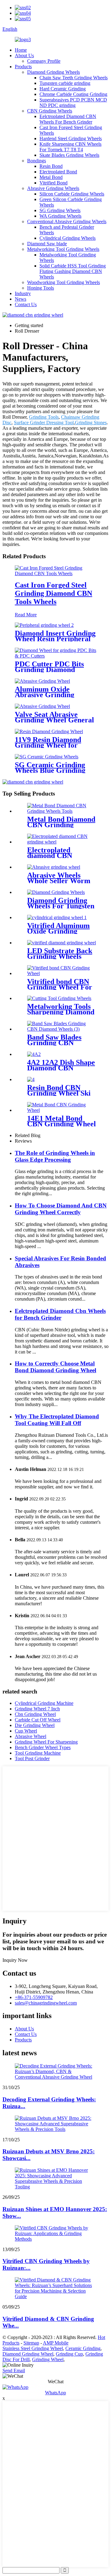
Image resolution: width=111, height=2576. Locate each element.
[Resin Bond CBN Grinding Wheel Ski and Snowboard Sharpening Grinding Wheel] (31, 1079)
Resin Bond (51, 166)
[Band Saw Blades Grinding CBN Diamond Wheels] (62, 1029)
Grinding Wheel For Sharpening (46, 1742)
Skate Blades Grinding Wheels (69, 155)
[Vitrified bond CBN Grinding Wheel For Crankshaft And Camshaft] (62, 973)
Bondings (37, 161)
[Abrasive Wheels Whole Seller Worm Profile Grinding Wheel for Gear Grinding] (54, 867)
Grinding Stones (91, 423)
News (21, 299)
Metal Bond (51, 177)
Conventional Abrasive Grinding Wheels (67, 221)
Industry (23, 293)
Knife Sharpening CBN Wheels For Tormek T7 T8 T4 (70, 147)
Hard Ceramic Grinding (63, 89)
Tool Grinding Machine (38, 1753)
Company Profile (44, 61)
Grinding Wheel (48, 2359)
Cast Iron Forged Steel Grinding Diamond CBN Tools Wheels (53, 593)
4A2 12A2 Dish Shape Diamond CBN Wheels (61, 1068)
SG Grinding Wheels (60, 210)
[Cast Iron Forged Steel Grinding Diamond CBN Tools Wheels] (55, 573)
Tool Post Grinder (32, 1758)
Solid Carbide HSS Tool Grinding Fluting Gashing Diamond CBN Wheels (73, 271)
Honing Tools (41, 288)
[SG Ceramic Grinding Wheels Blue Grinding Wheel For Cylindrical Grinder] (47, 757)
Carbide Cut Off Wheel (38, 1720)
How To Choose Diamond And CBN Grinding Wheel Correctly (61, 1209)
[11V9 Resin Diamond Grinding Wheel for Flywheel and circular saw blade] (49, 731)
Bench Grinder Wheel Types (43, 1747)
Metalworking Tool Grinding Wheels (63, 249)
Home (21, 50)
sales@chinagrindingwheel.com (46, 2003)
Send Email (14, 2371)
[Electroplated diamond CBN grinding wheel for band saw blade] (62, 842)
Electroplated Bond (58, 172)
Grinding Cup (69, 2354)
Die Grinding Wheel (35, 1725)
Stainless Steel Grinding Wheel (33, 2348)
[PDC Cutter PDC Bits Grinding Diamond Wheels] (55, 656)
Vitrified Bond (53, 183)
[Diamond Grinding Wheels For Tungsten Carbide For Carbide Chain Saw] (56, 892)
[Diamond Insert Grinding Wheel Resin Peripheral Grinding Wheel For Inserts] (44, 625)
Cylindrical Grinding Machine (44, 1703)
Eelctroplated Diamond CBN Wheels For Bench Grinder (68, 119)
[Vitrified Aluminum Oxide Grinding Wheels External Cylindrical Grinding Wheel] (57, 917)
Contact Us (26, 304)
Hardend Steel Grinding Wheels (71, 138)
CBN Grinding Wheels (50, 111)
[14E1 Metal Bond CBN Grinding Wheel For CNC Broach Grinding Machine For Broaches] (62, 1110)
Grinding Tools (44, 417)
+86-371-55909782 (34, 1997)
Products (23, 67)
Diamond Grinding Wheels (53, 72)
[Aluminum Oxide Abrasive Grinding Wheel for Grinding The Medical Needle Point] (42, 681)
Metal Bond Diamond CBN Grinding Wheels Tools (61, 825)
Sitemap (31, 2343)
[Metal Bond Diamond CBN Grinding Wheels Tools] (62, 811)
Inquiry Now (15, 1960)
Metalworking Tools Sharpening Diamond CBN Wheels (61, 1012)
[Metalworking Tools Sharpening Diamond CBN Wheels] (59, 998)
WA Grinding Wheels (60, 216)
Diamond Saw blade (47, 244)
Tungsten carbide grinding (65, 83)
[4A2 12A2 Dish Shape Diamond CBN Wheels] (34, 1054)
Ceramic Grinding (83, 2348)
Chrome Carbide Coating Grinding (73, 94)
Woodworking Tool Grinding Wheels (64, 282)
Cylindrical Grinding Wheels (68, 238)
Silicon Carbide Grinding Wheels (72, 194)
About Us (24, 55)
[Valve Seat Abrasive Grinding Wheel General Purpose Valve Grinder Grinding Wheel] (42, 706)
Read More (26, 615)
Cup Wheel (26, 1731)
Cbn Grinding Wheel (35, 1714)
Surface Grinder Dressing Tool (44, 423)
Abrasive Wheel (31, 1736)
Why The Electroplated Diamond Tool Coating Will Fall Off (57, 1420)
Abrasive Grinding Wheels (53, 188)
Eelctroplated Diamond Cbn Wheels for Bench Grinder (60, 1314)
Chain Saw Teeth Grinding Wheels (74, 78)
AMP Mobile (56, 2343)
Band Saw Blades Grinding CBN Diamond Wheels (54, 1043)
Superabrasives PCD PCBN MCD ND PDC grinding (73, 103)
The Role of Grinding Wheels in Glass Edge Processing (55, 1156)
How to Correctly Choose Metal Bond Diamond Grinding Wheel (55, 1367)
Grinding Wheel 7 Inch (37, 1709)
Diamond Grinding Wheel (28, 2354)
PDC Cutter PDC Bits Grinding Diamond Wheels (49, 670)
